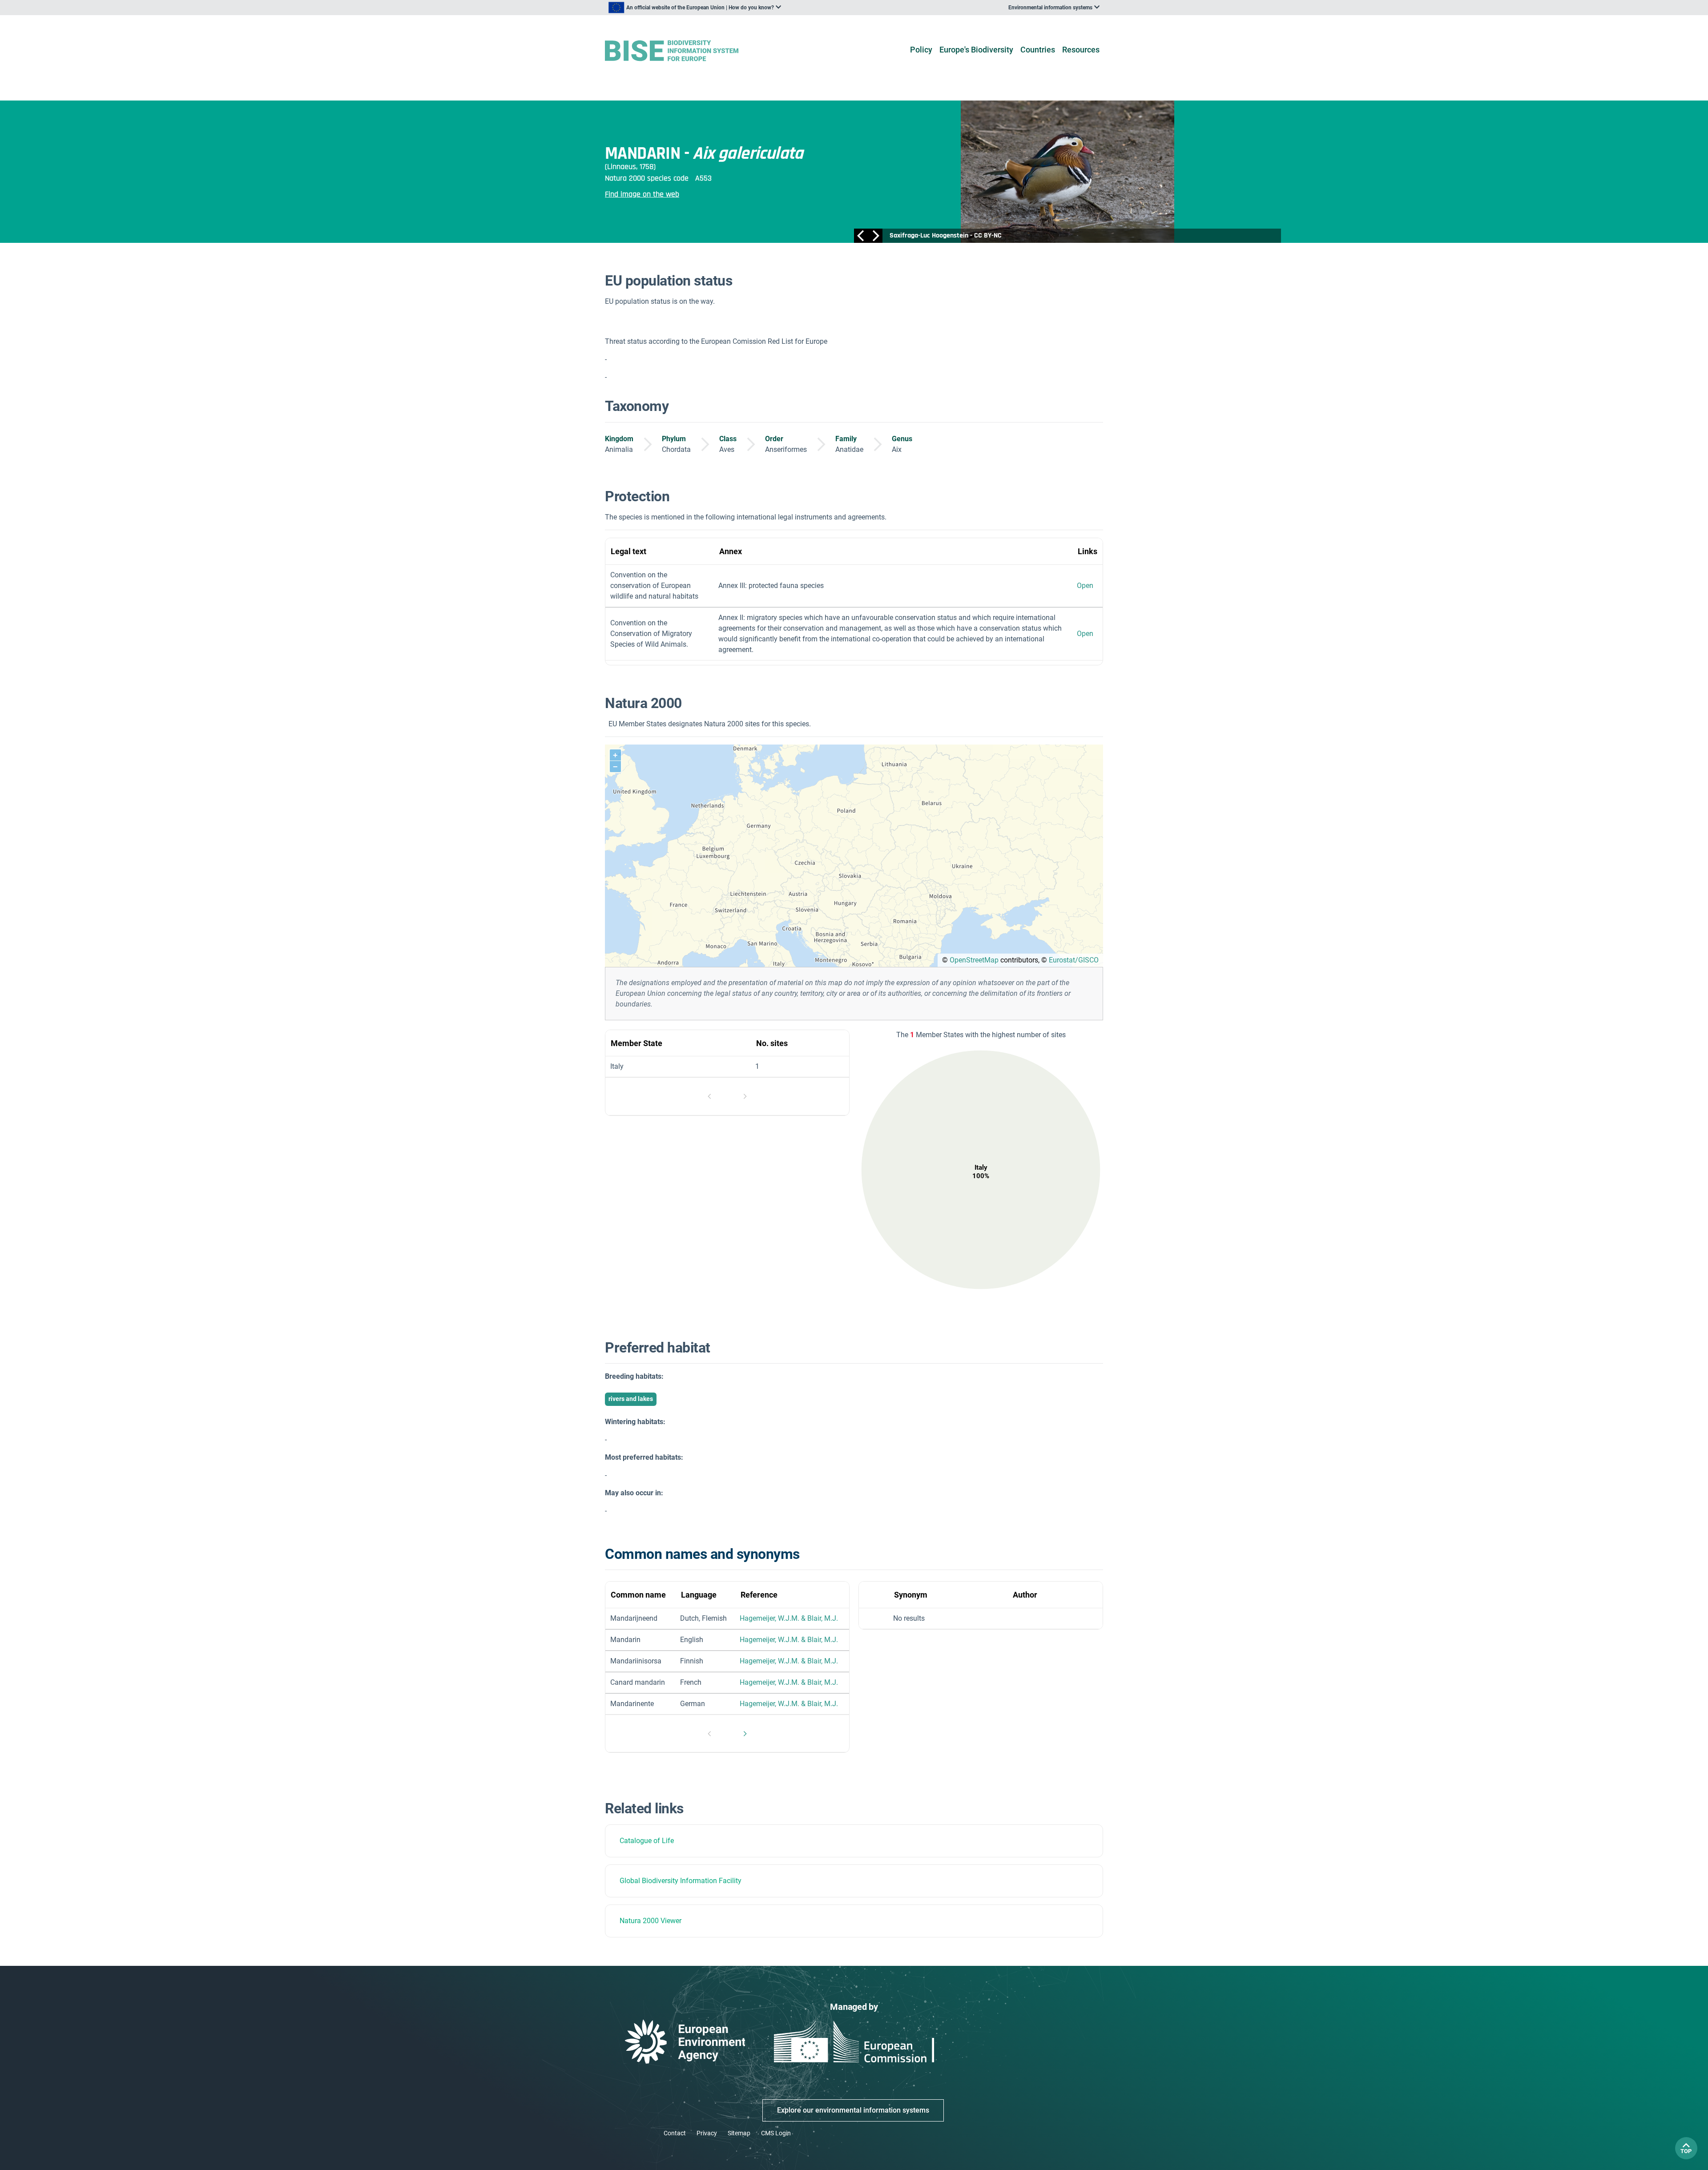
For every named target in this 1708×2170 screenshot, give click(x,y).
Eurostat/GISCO (1074, 960)
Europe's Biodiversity (976, 50)
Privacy (707, 2133)
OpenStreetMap (974, 960)
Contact (675, 2133)
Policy (921, 50)
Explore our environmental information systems (853, 2110)
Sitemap (739, 2133)
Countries (1038, 50)
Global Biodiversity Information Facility (681, 1881)
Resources (1081, 50)
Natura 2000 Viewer (651, 1921)
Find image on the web (642, 194)
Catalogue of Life (647, 1841)
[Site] (686, 51)
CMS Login (776, 2133)
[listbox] (695, 8)
